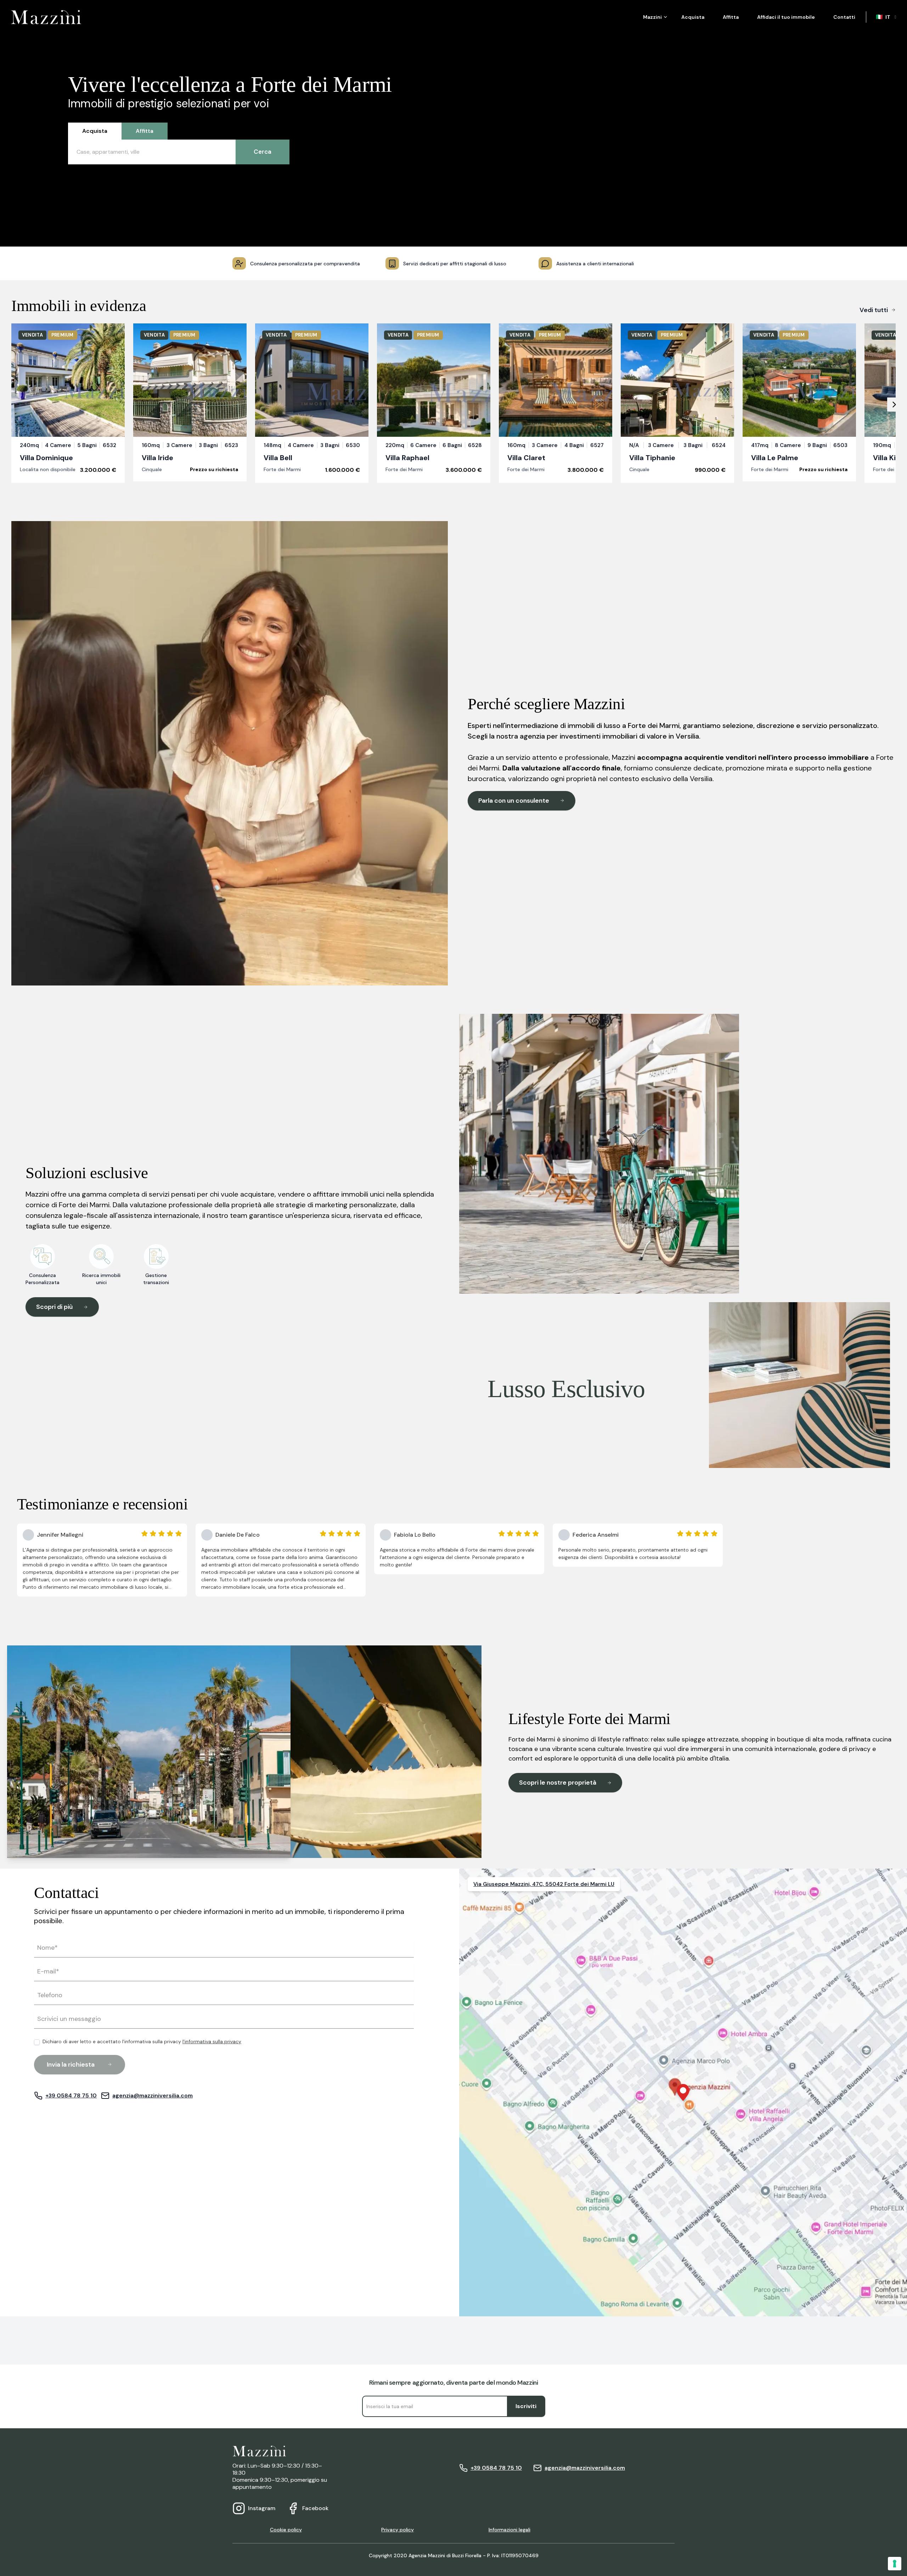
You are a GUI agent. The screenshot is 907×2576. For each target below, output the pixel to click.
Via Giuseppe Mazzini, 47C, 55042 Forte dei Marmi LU (544, 1884)
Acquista (693, 17)
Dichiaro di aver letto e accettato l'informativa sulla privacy (142, 2042)
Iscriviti (526, 2406)
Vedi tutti (874, 310)
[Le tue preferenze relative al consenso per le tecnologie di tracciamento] (895, 2564)
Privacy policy (398, 2530)
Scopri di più (54, 1307)
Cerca (263, 152)
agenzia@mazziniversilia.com (153, 2095)
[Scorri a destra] (894, 405)
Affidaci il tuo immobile (786, 17)
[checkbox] (37, 2042)
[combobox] (887, 17)
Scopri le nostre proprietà (558, 1783)
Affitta (731, 17)
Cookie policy (286, 2530)
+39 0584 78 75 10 (71, 2095)
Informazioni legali (509, 2530)
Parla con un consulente (514, 801)
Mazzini (652, 17)
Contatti (844, 17)
